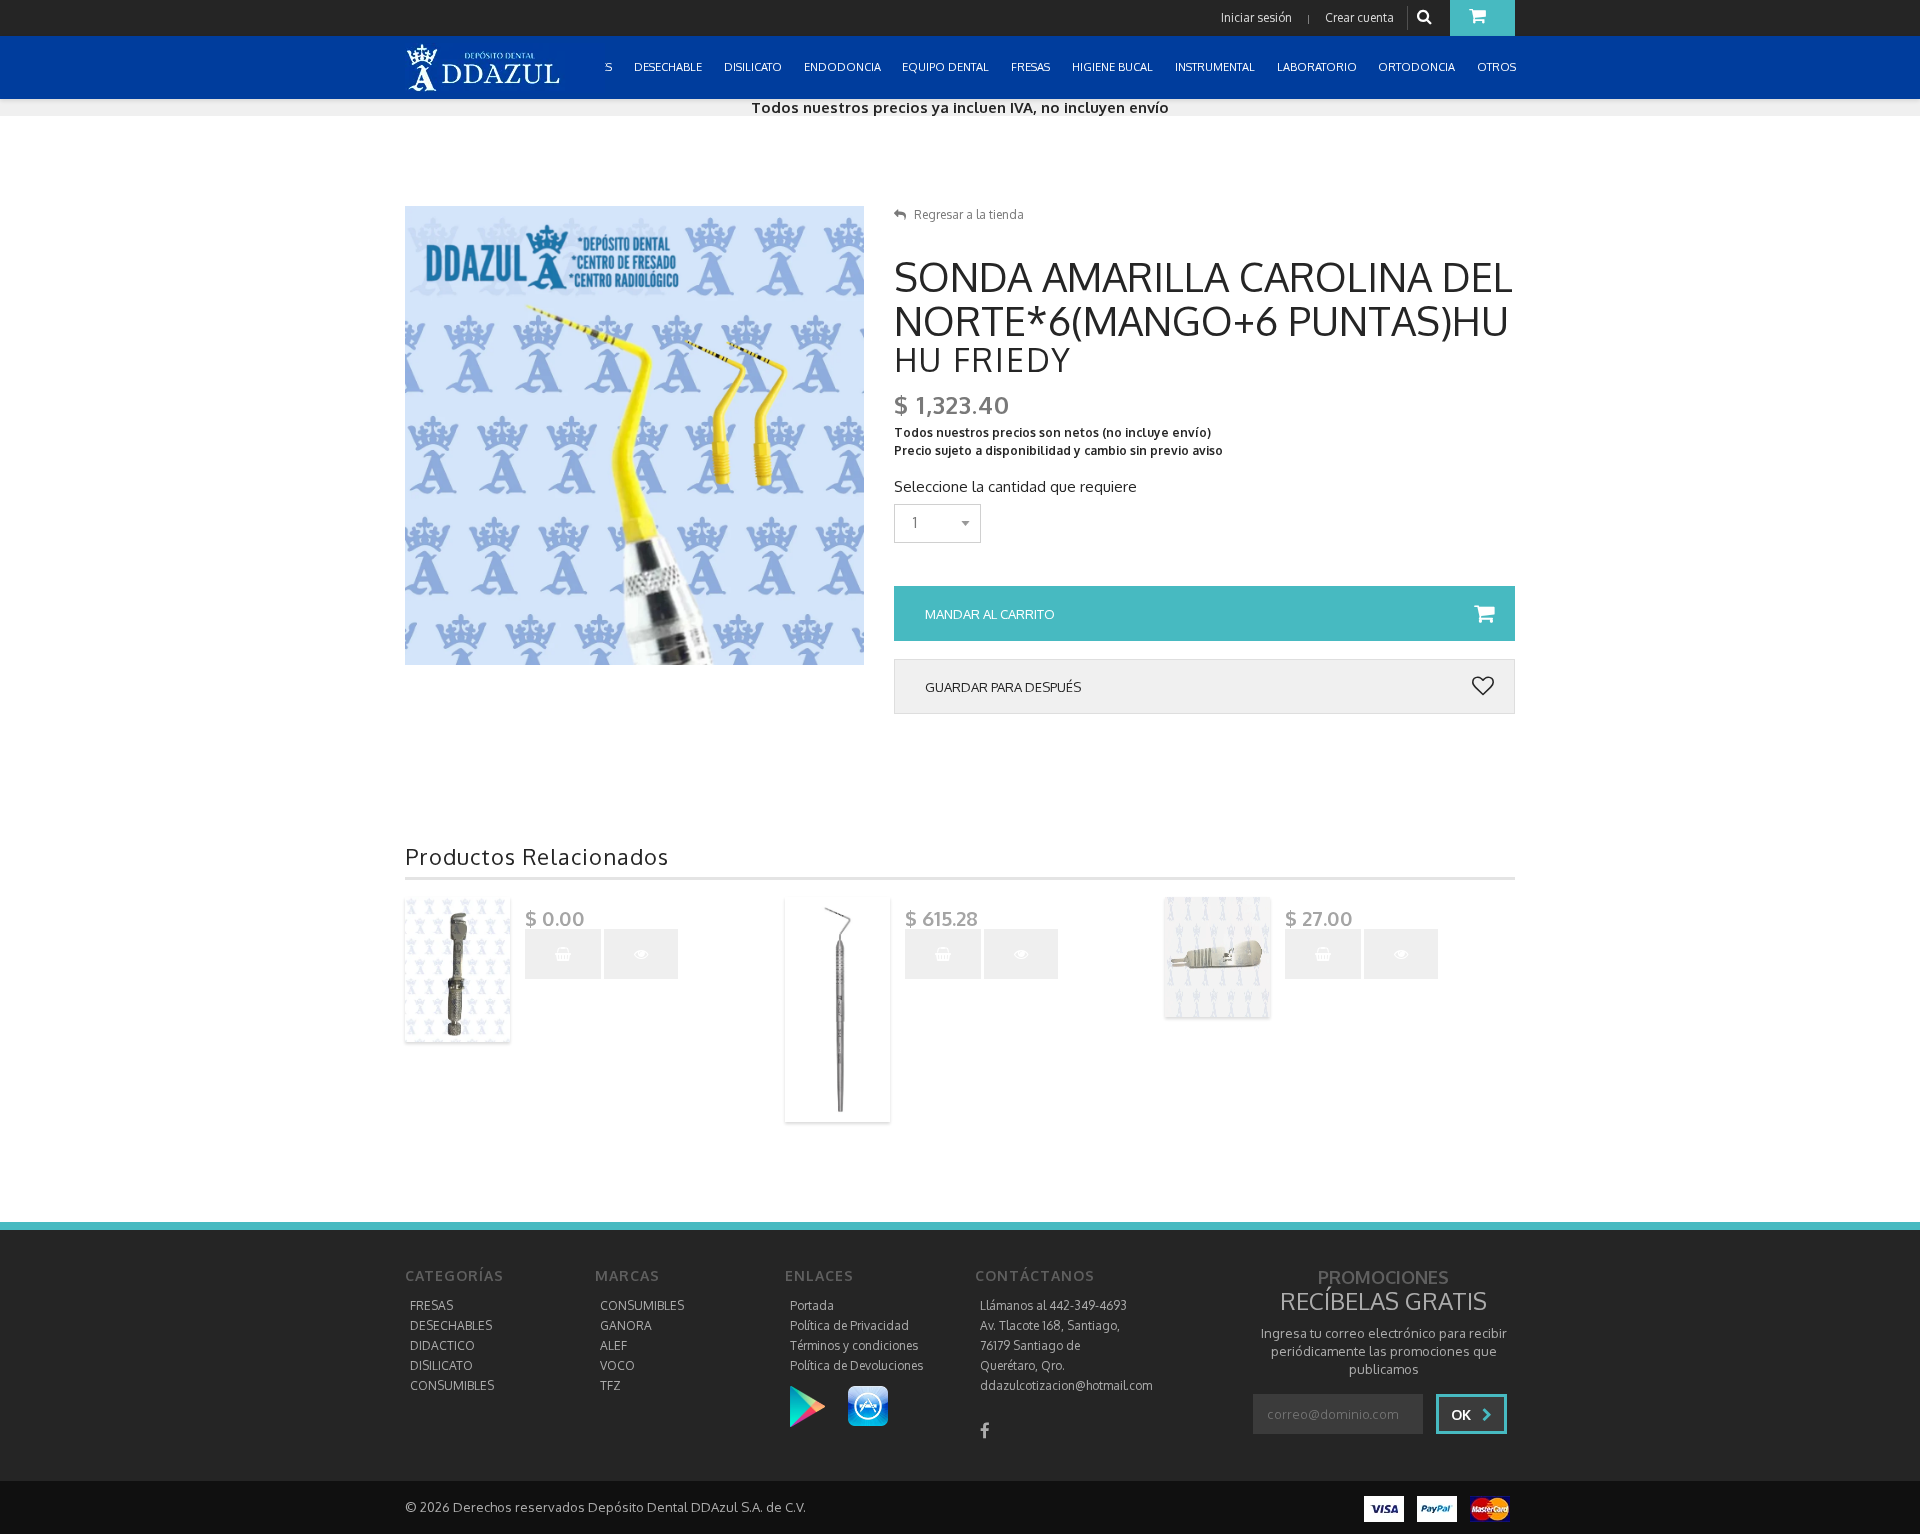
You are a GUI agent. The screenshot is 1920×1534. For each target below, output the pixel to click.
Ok (1463, 1414)
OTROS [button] (1498, 67)
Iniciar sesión (1256, 17)
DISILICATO (441, 1365)
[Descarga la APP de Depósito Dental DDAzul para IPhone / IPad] (868, 1405)
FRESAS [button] (1032, 67)
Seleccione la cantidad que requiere (1015, 487)
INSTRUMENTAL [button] (1216, 67)
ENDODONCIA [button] (844, 67)
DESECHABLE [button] (669, 67)
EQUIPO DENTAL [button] (947, 67)
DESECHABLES (451, 1325)
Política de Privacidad (849, 1325)
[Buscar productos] (1427, 17)
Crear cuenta (1359, 17)
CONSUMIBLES (452, 1385)
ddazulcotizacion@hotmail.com (1066, 1385)
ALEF (613, 1345)
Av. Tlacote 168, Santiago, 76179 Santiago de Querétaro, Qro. (1050, 1345)
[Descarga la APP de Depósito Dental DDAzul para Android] (817, 1405)
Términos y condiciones (854, 1345)
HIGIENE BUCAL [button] (1114, 67)
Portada (812, 1305)
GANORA (626, 1325)
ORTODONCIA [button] (1418, 67)
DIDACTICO (442, 1345)
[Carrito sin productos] (1482, 18)
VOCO (617, 1365)
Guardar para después (1003, 687)
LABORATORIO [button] (1318, 67)
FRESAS (431, 1305)
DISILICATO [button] (754, 67)
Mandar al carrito (990, 614)
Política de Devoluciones (856, 1365)
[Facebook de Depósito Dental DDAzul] (985, 1430)
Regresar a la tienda (969, 214)
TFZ (610, 1385)
